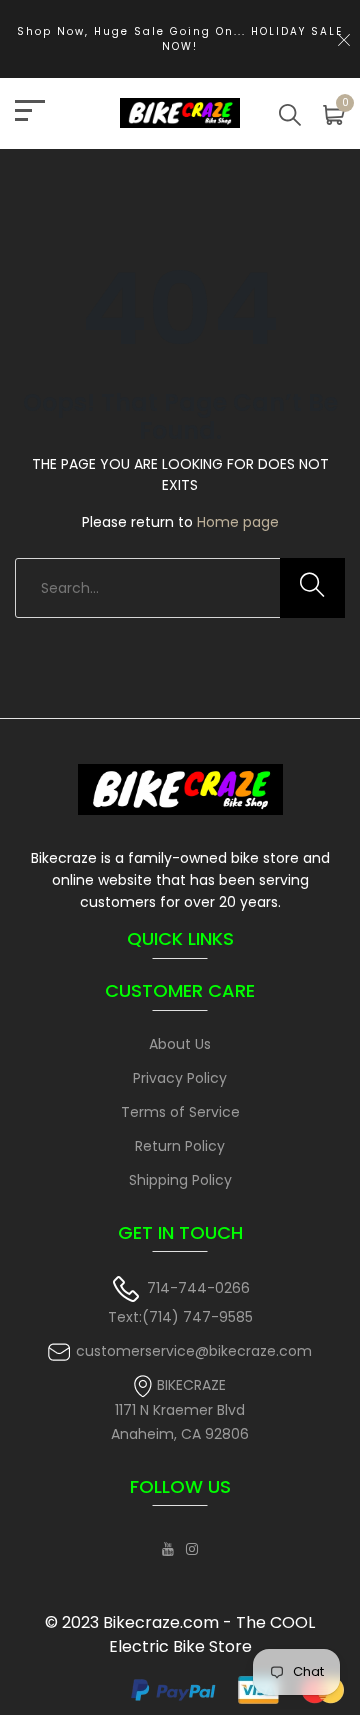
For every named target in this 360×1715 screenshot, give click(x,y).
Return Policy (180, 1146)
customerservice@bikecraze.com (194, 1351)
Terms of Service (180, 1112)
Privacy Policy (180, 1078)
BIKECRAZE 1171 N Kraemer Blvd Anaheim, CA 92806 (180, 1409)
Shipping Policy (180, 1180)
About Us (180, 1044)
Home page (238, 522)
